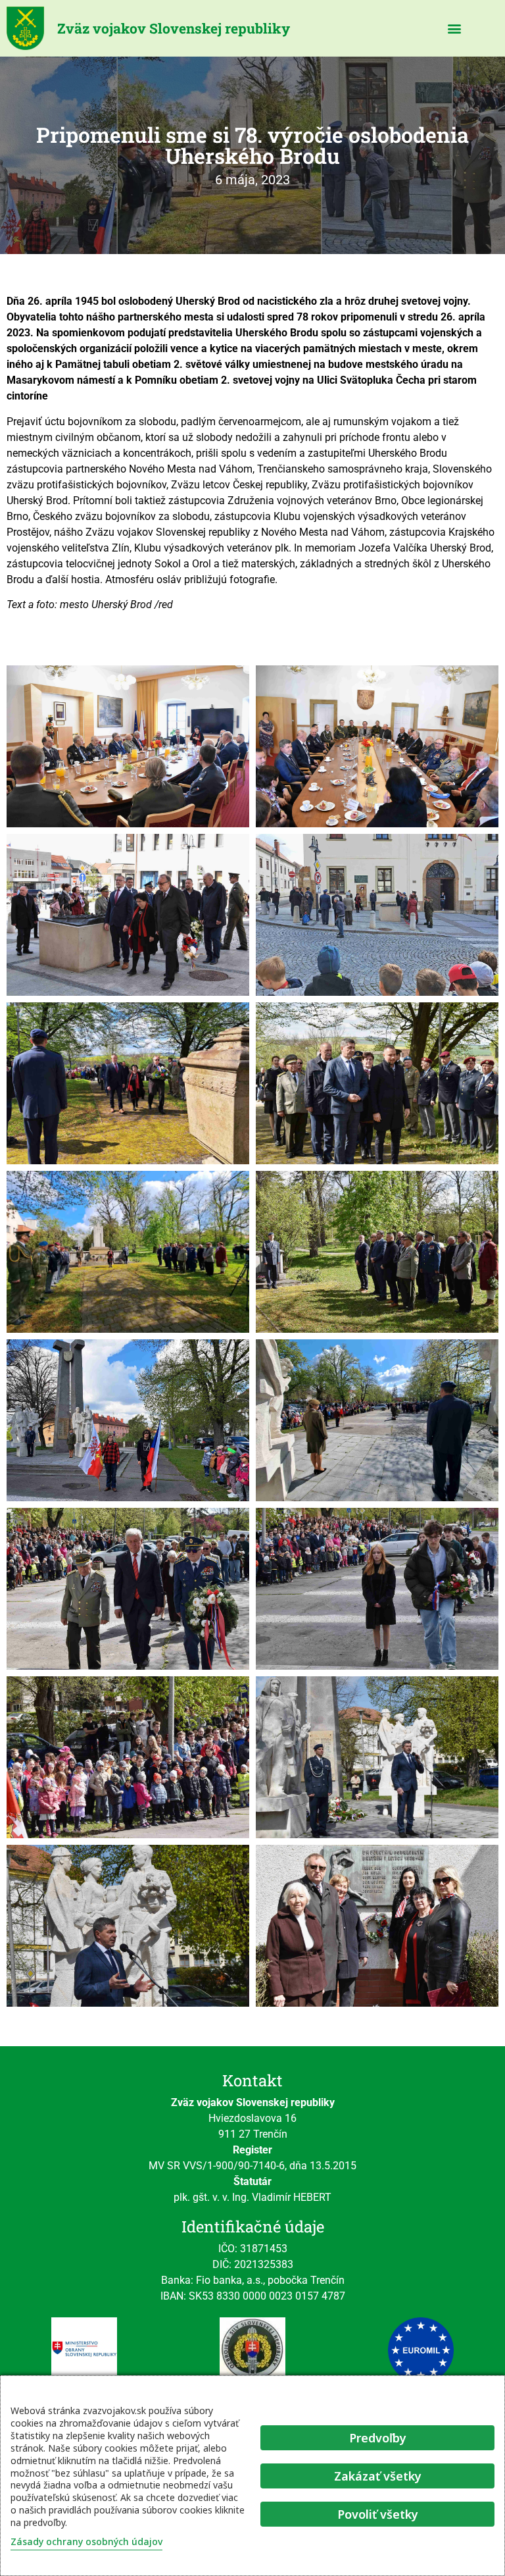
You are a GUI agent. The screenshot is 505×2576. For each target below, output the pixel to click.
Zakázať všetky (378, 2476)
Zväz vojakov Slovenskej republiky (174, 28)
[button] (455, 29)
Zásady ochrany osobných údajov (86, 2541)
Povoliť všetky (378, 2514)
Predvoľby (378, 2438)
